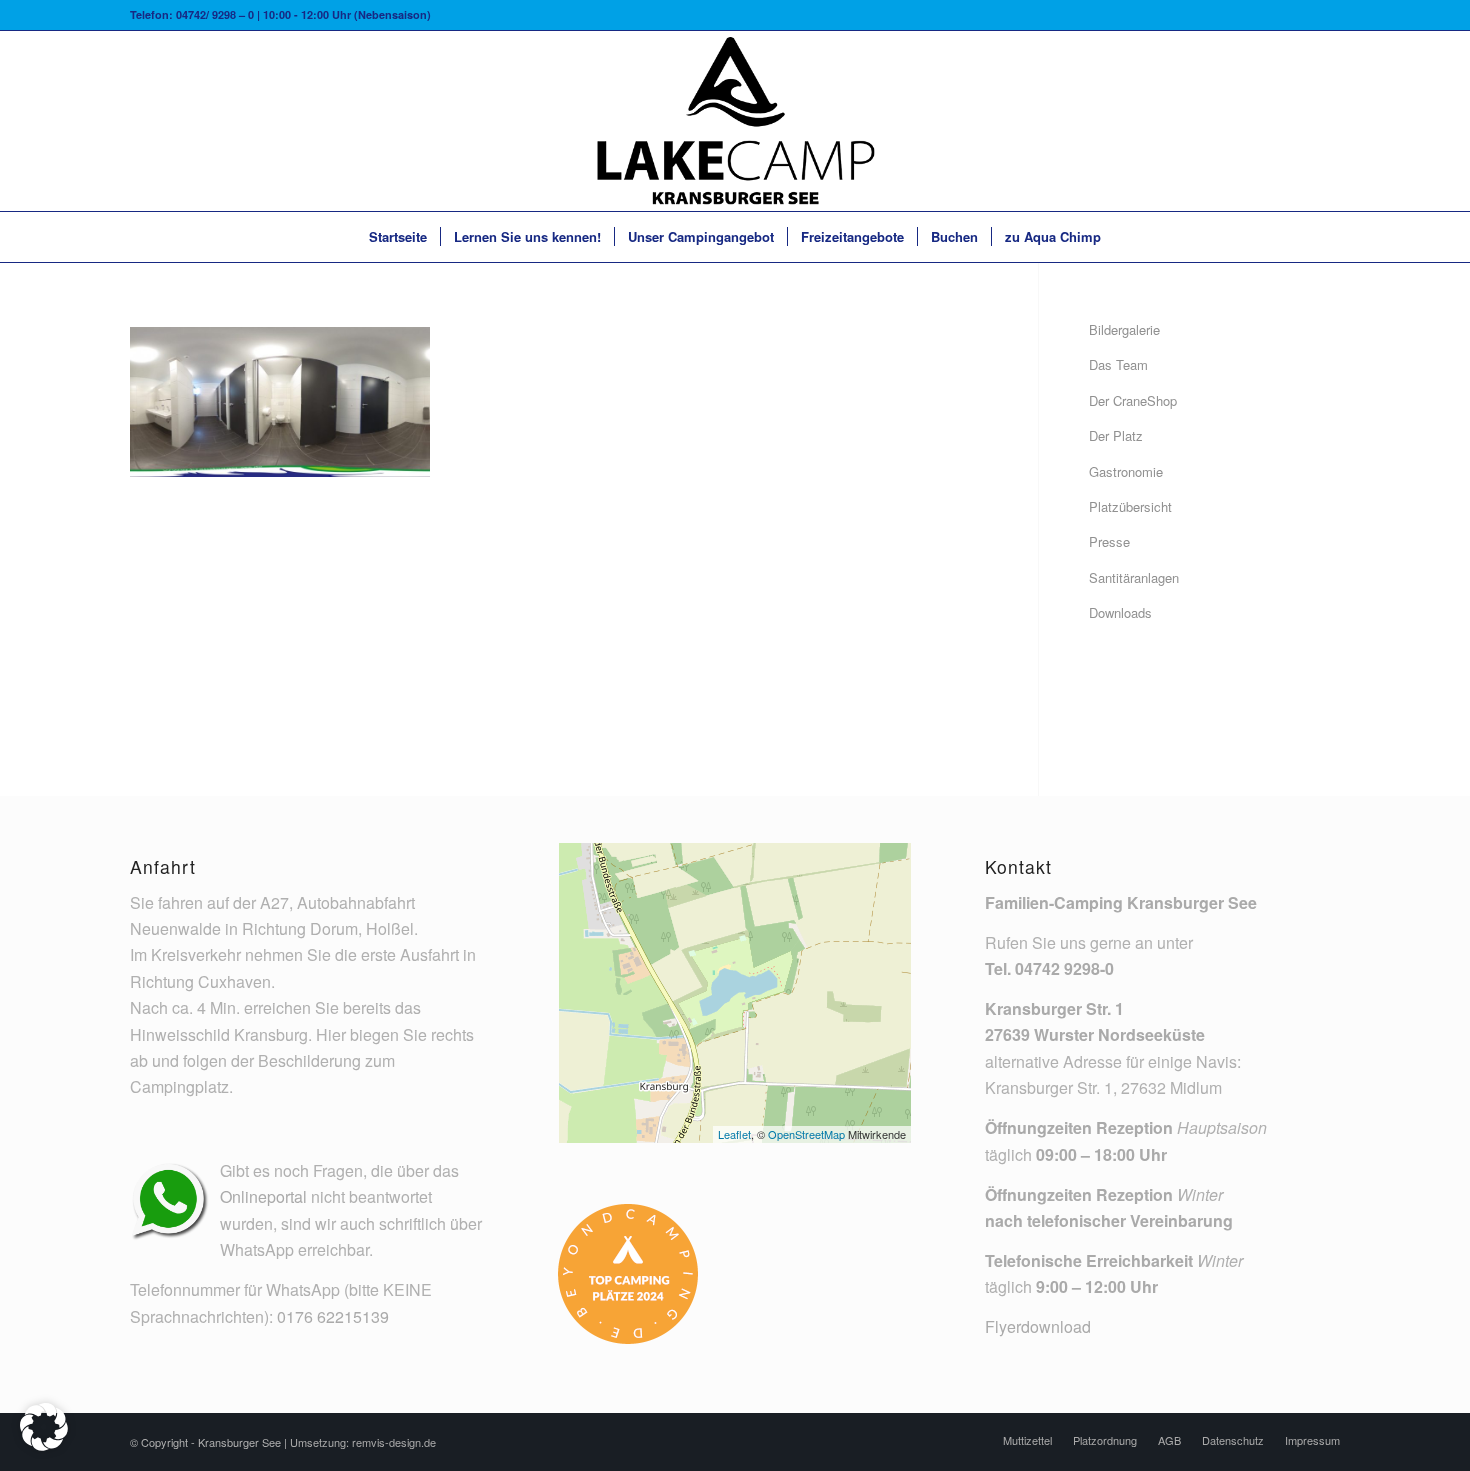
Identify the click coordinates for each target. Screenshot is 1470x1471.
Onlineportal (263, 1196)
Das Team (1118, 364)
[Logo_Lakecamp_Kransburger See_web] (734, 121)
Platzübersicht (1130, 506)
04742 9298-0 (1064, 968)
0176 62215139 (333, 1316)
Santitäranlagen (1134, 577)
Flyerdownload (1038, 1326)
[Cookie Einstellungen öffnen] (44, 1444)
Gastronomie (1126, 471)
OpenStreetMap (806, 1134)
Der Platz (1116, 435)
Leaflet (734, 1134)
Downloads (1120, 612)
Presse (1109, 541)
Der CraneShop (1133, 400)
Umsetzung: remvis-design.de (363, 1442)
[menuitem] (398, 237)
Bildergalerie (1124, 329)
